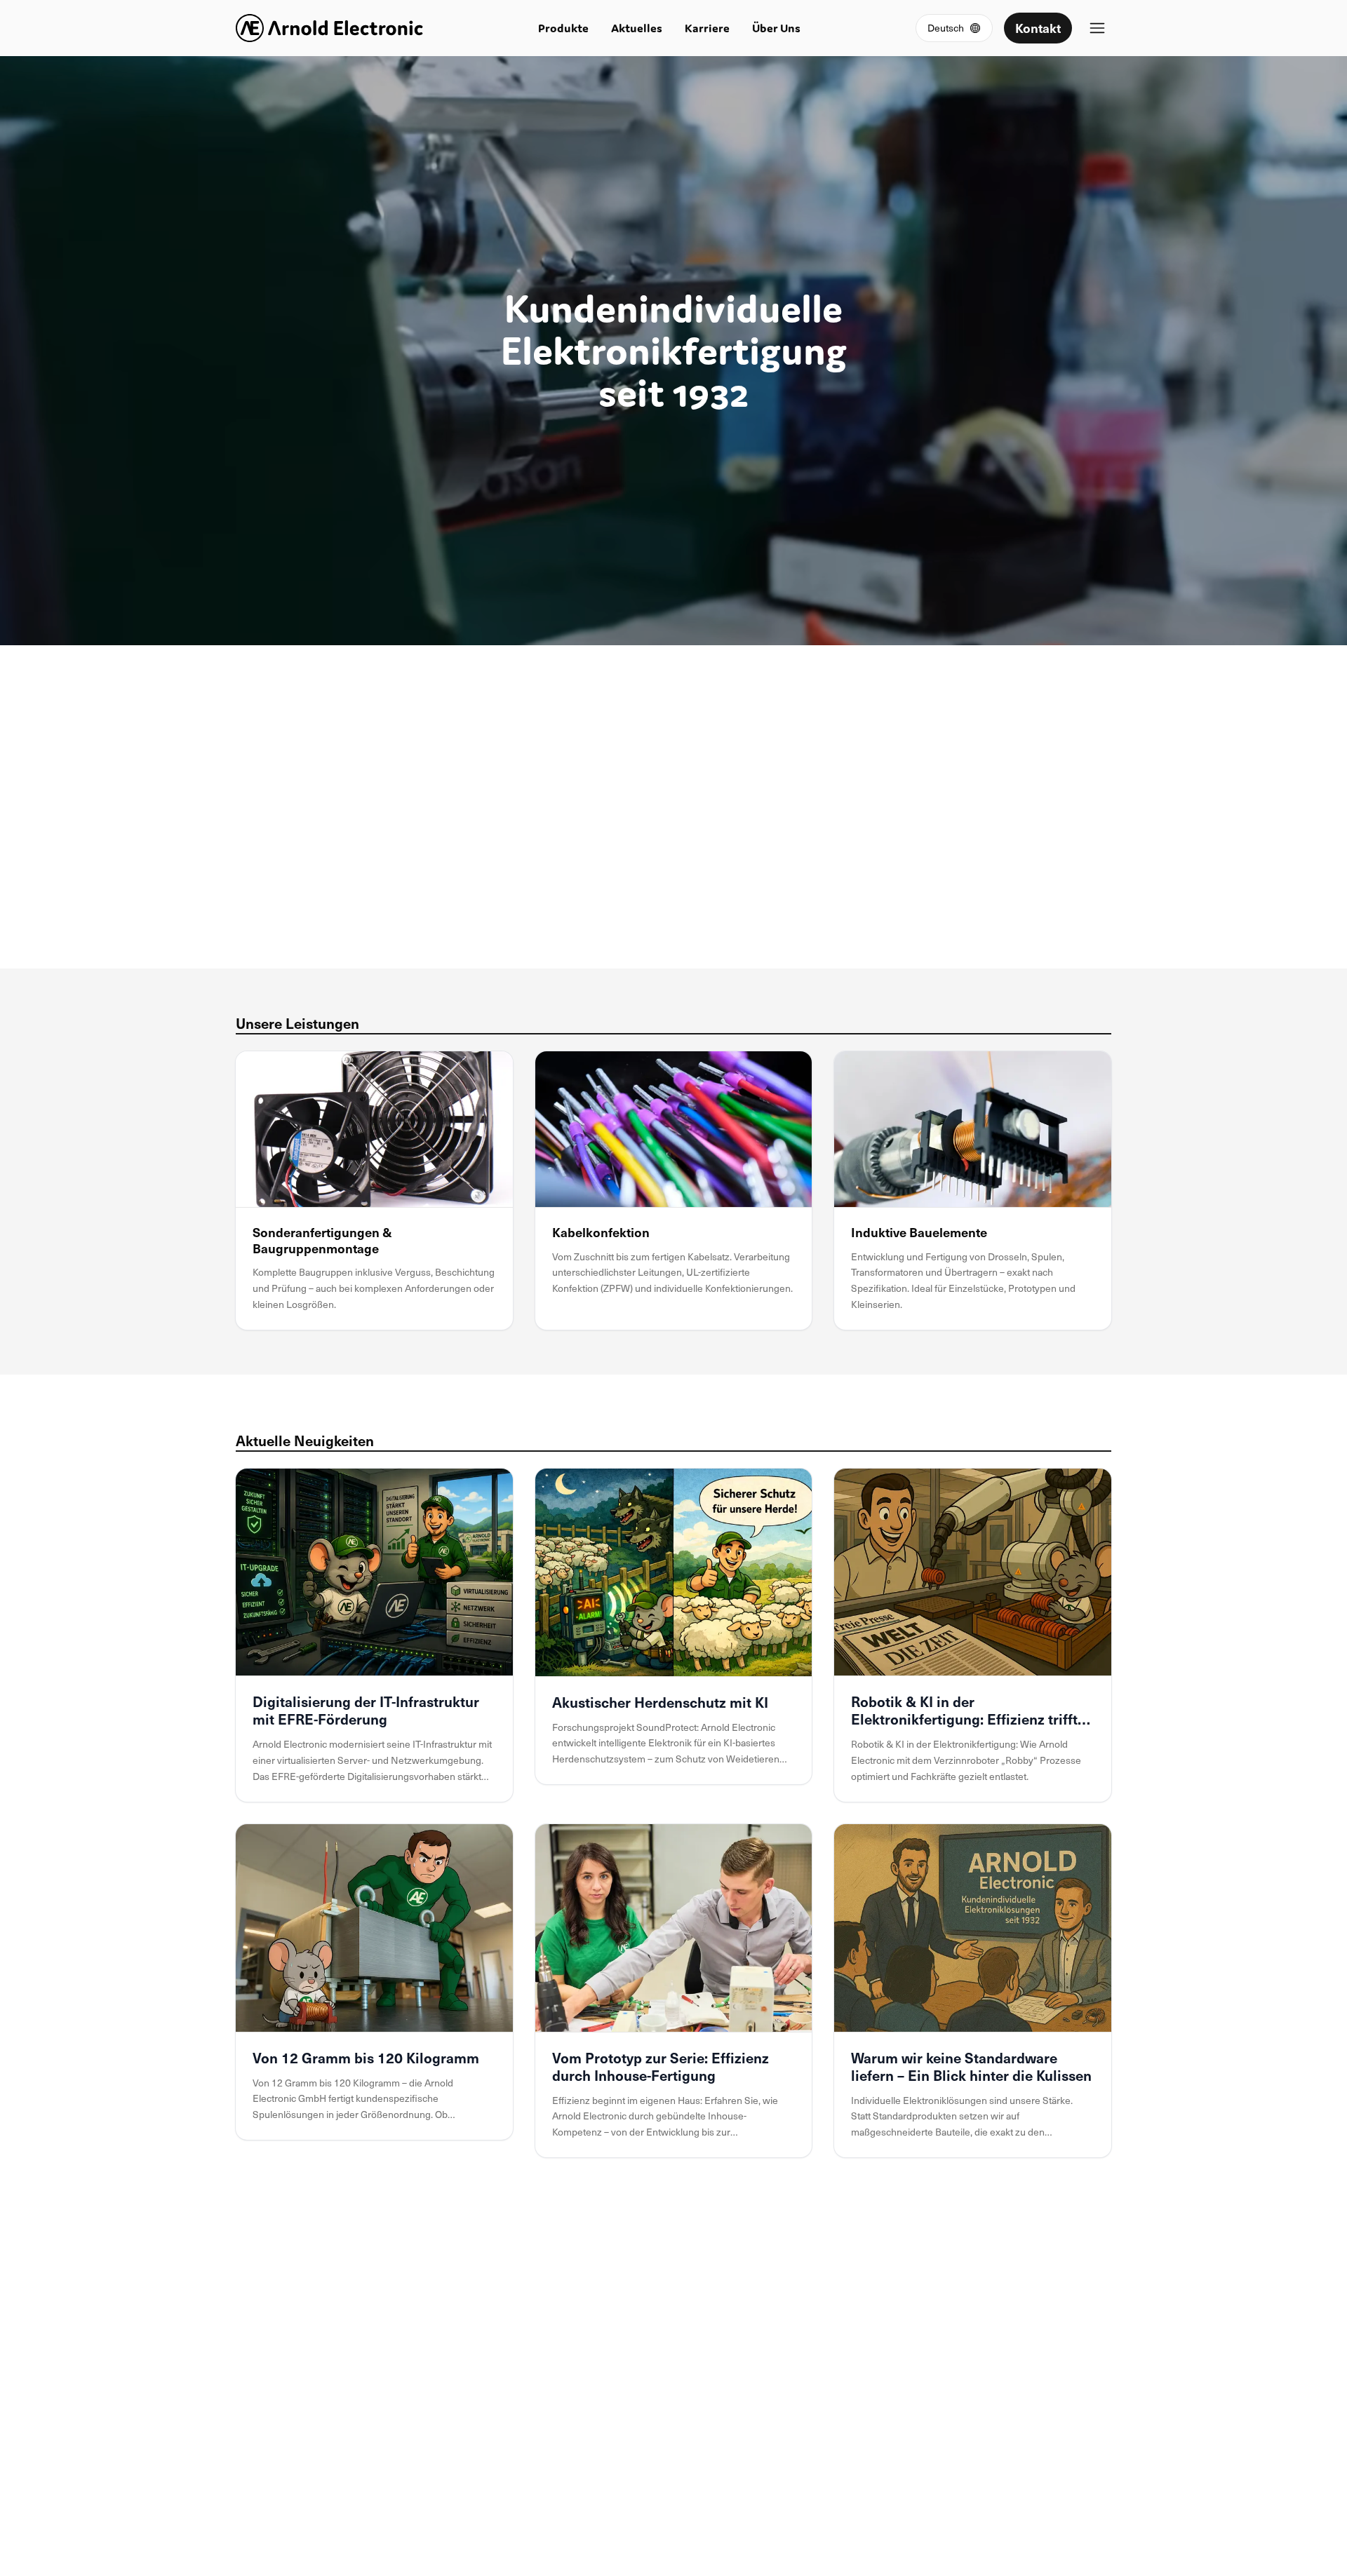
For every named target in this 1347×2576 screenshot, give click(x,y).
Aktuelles (637, 28)
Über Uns (776, 28)
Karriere (707, 28)
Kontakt (1038, 28)
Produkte (563, 28)
